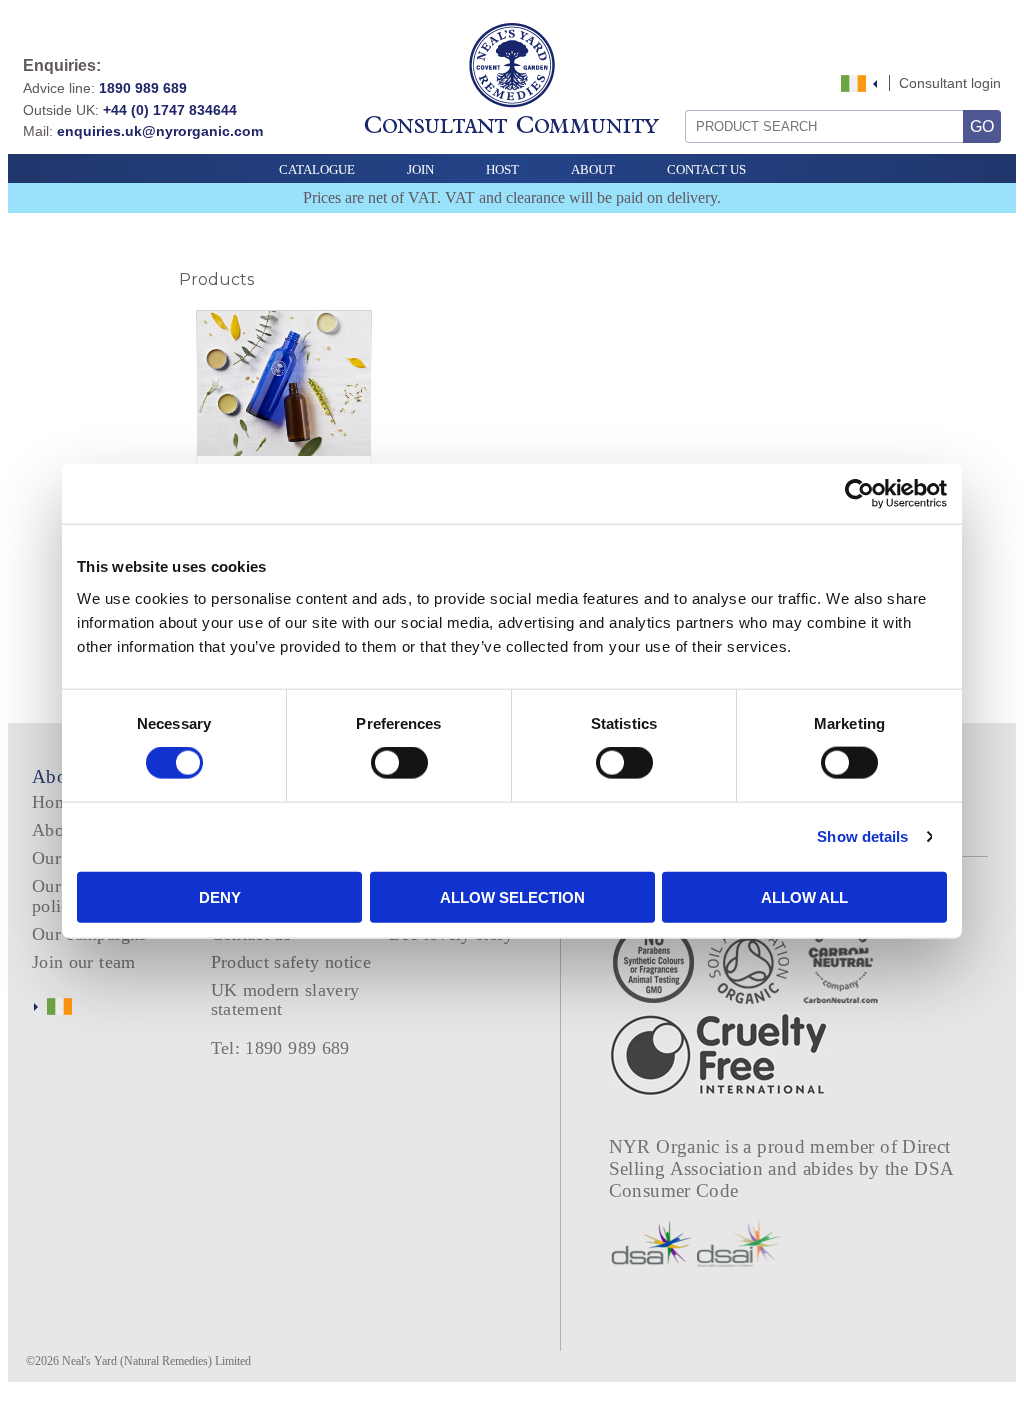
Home (54, 802)
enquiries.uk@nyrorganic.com (160, 131)
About (593, 169)
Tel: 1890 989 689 (280, 1048)
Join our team (84, 962)
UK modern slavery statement (285, 999)
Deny (220, 896)
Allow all (804, 896)
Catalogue (317, 169)
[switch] (399, 763)
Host (502, 169)
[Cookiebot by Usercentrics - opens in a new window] (859, 494)
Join (420, 169)
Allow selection (512, 896)
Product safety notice (291, 962)
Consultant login (950, 83)
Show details (862, 836)
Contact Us (706, 169)
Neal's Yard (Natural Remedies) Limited (156, 1361)
